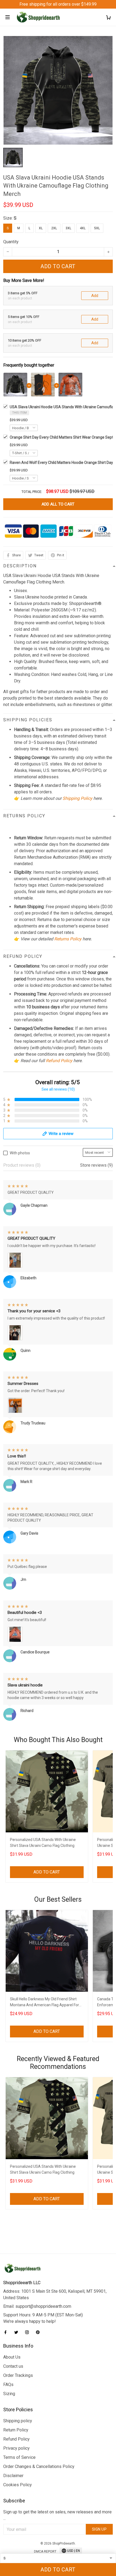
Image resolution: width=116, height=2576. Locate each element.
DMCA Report (45, 2552)
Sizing (9, 2394)
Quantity (11, 242)
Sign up (99, 2529)
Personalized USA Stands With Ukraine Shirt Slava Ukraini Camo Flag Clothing (43, 1843)
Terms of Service (19, 2457)
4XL (83, 228)
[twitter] (18, 2332)
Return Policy (16, 2430)
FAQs (8, 2385)
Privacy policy (16, 2448)
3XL (68, 228)
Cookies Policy (18, 2485)
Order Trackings (18, 2375)
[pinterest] (39, 2332)
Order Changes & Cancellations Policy (39, 2466)
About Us (12, 2357)
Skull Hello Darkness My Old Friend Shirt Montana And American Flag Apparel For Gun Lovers (45, 2003)
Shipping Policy (77, 798)
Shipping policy (18, 2421)
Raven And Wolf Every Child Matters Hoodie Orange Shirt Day (61, 463)
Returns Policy (68, 939)
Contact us (13, 2366)
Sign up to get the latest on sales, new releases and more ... (57, 2515)
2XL (54, 228)
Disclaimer (13, 2476)
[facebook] (7, 2332)
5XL (97, 228)
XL (41, 228)
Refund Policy (59, 1061)
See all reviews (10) (58, 1089)
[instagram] (29, 2332)
